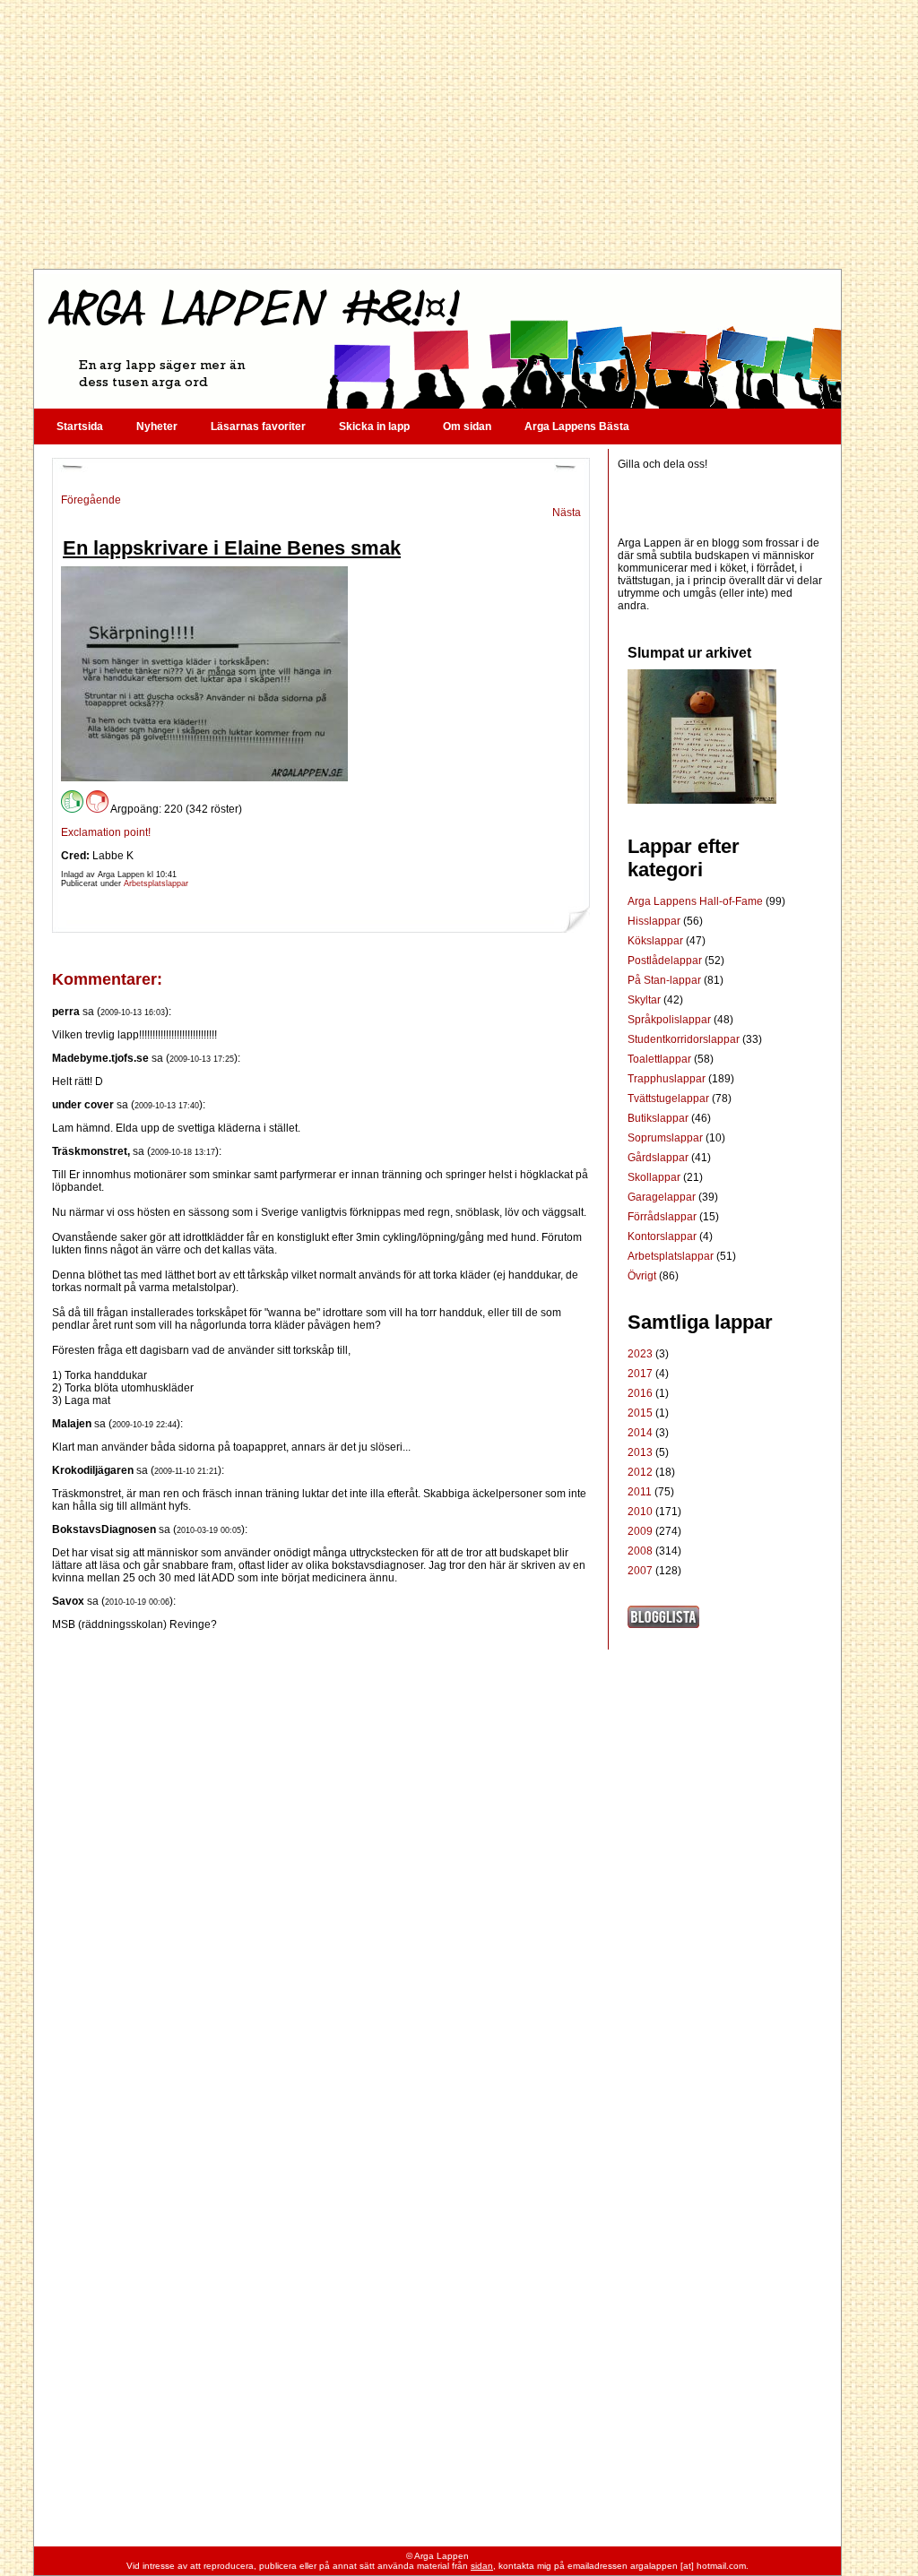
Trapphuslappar (668, 1079)
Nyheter (157, 426)
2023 (640, 1354)
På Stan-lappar (666, 980)
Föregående (91, 500)
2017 (640, 1374)
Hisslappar (655, 921)
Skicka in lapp (374, 426)
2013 (640, 1452)
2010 (640, 1512)
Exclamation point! (106, 832)
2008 (640, 1551)
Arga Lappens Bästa (577, 426)
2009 (640, 1531)
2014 (640, 1433)
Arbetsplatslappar (156, 883)
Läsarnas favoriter (258, 426)
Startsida (80, 426)
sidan (482, 2566)
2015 (640, 1413)
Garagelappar (663, 1197)
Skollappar (655, 1177)
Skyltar (645, 1000)
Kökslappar (657, 941)
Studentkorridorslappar (685, 1039)
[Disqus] (321, 1855)
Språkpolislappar (671, 1020)
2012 (640, 1472)
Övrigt (643, 1276)
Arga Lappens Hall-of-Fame (697, 901)
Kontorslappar (663, 1236)
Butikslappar (659, 1118)
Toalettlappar (661, 1059)
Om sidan (467, 426)
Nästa (567, 513)
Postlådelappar (666, 961)
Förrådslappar (663, 1217)
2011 (640, 1492)
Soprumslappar (667, 1138)
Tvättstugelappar (670, 1098)
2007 (640, 1571)
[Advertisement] (437, 134)
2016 (640, 1393)
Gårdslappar (659, 1158)
